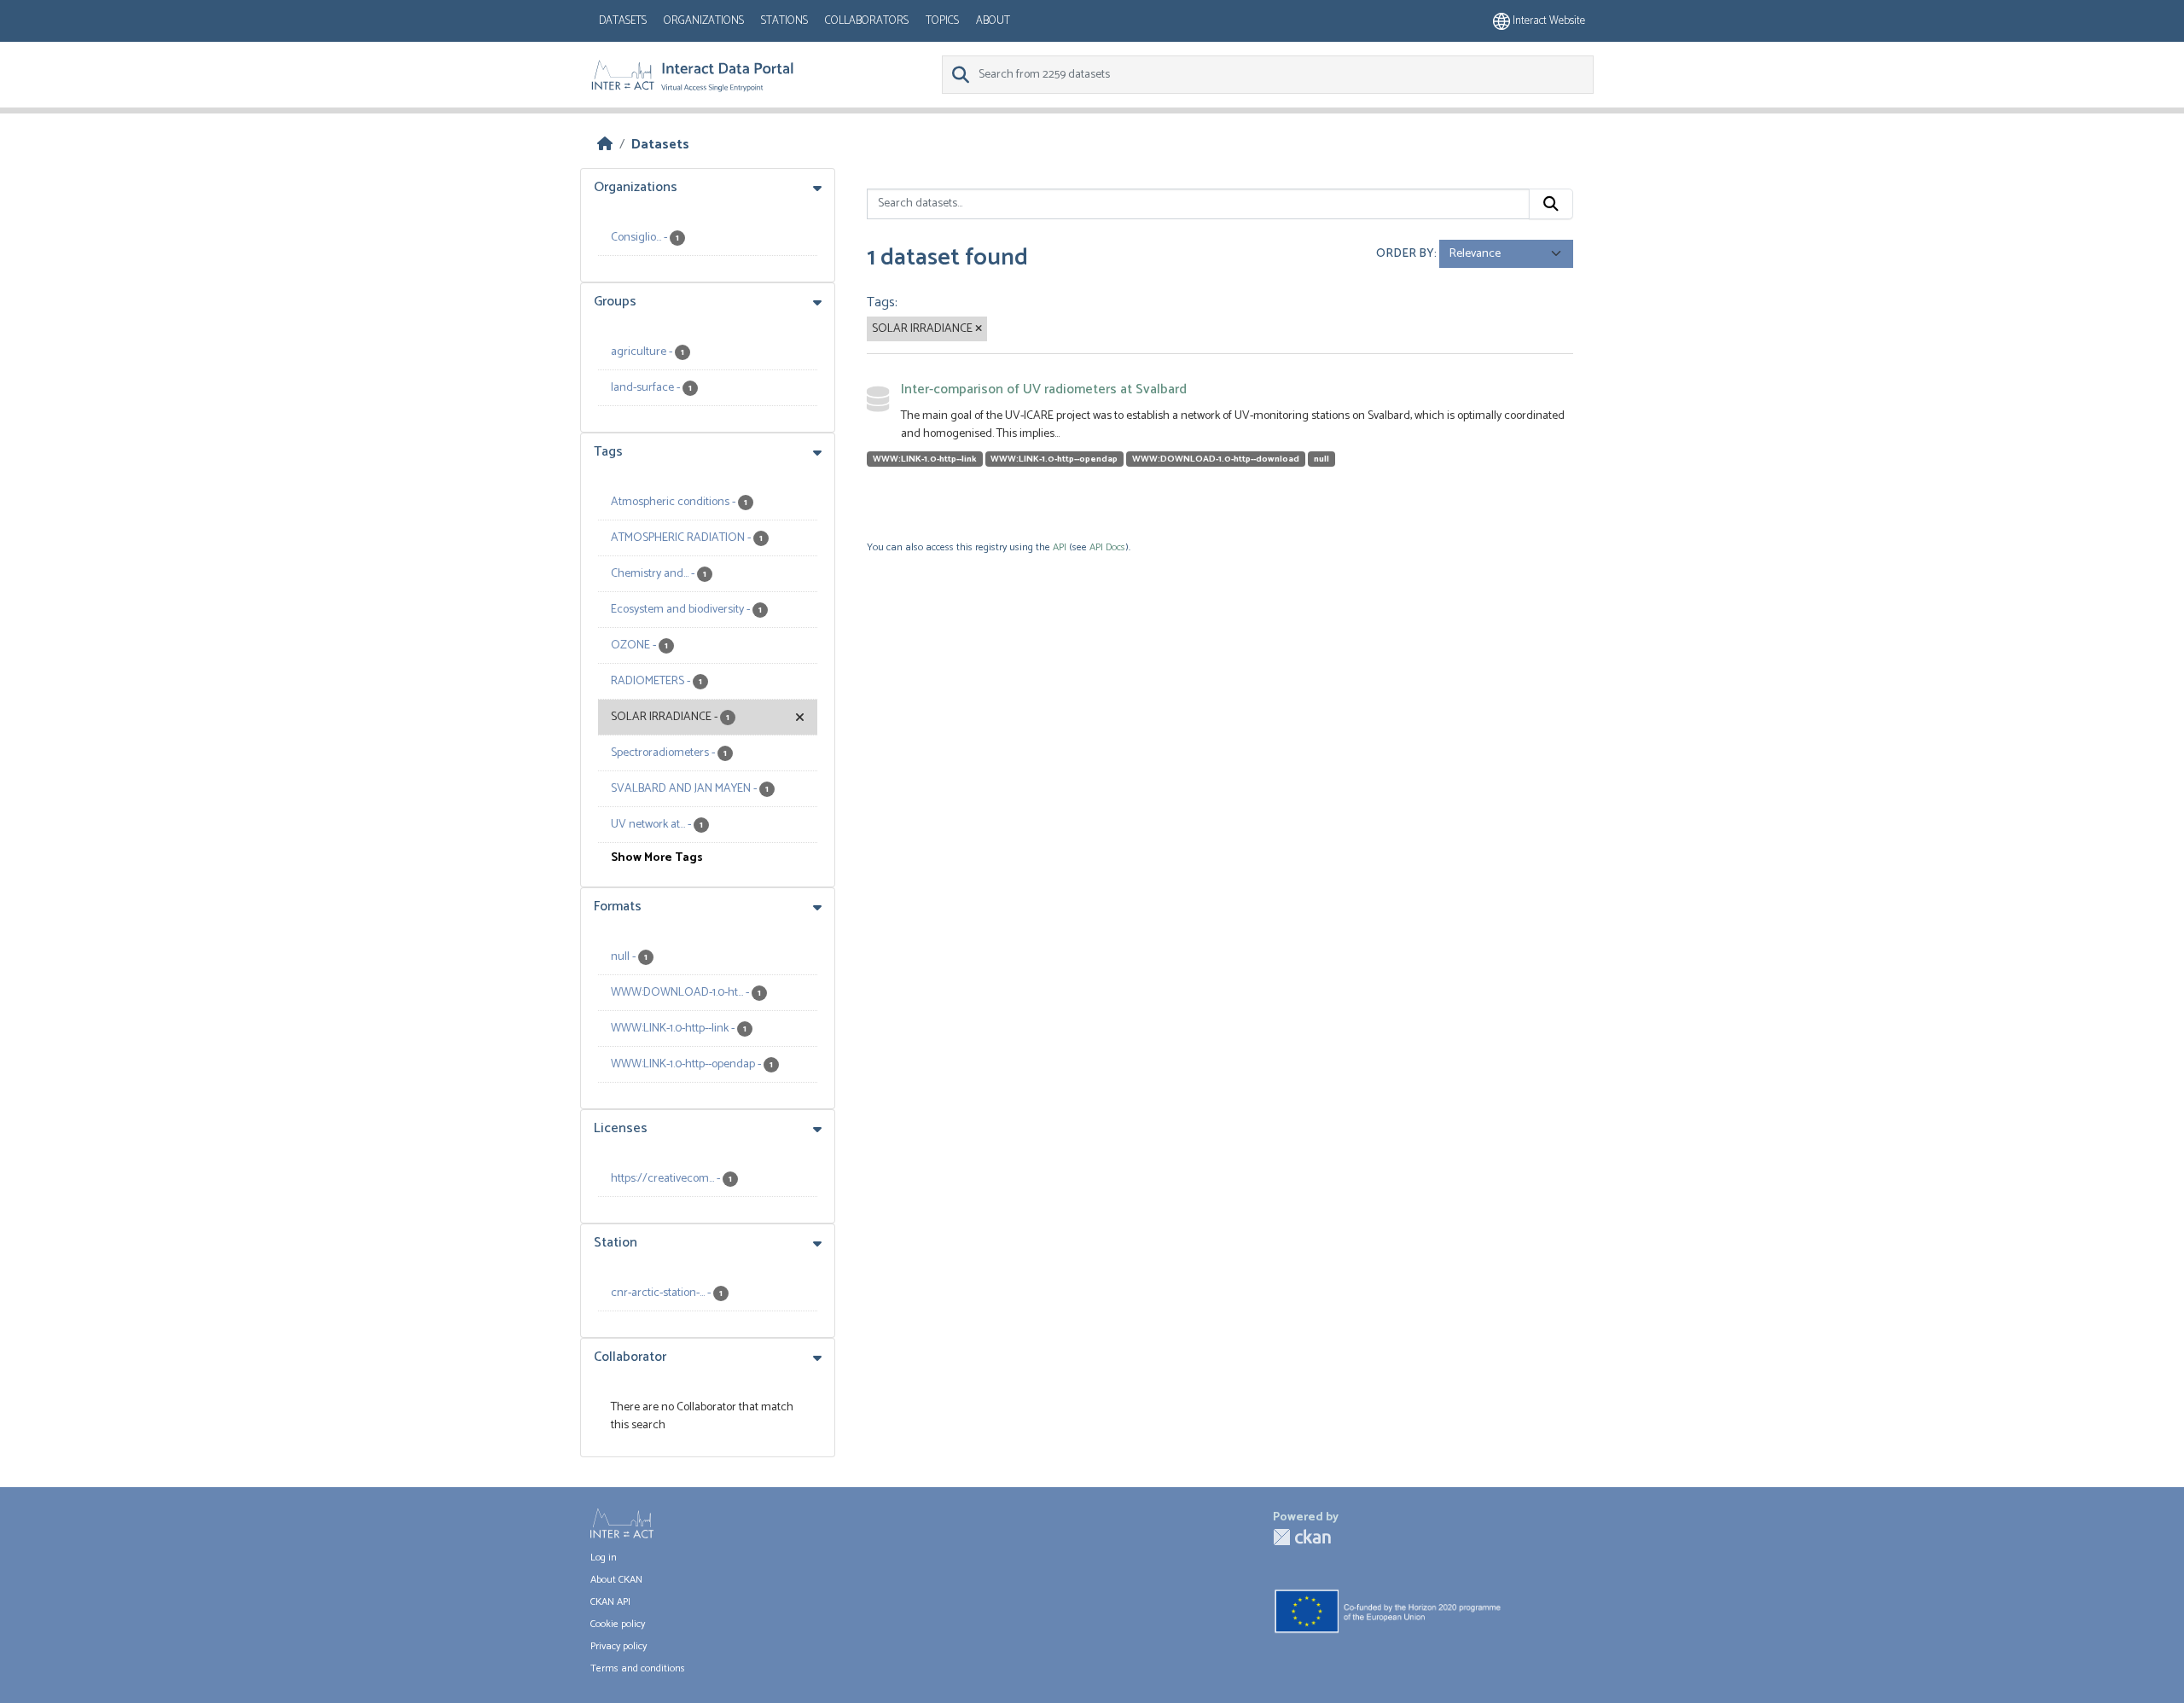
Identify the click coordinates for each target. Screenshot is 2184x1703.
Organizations (704, 21)
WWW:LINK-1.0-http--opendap (1054, 459)
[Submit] (1551, 204)
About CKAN (616, 1580)
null (1321, 459)
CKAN (1302, 1537)
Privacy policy (619, 1646)
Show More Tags (657, 858)
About (993, 21)
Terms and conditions (638, 1668)
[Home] (605, 145)
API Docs (1107, 547)
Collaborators (867, 21)
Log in (604, 1558)
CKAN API (610, 1602)
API (1060, 547)
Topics (942, 21)
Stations (784, 21)
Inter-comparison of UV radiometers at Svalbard (1044, 389)
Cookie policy (618, 1624)
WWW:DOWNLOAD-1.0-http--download (1216, 459)
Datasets (623, 21)
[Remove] (979, 329)
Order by (1405, 254)
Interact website (1548, 21)
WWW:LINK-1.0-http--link (925, 459)
